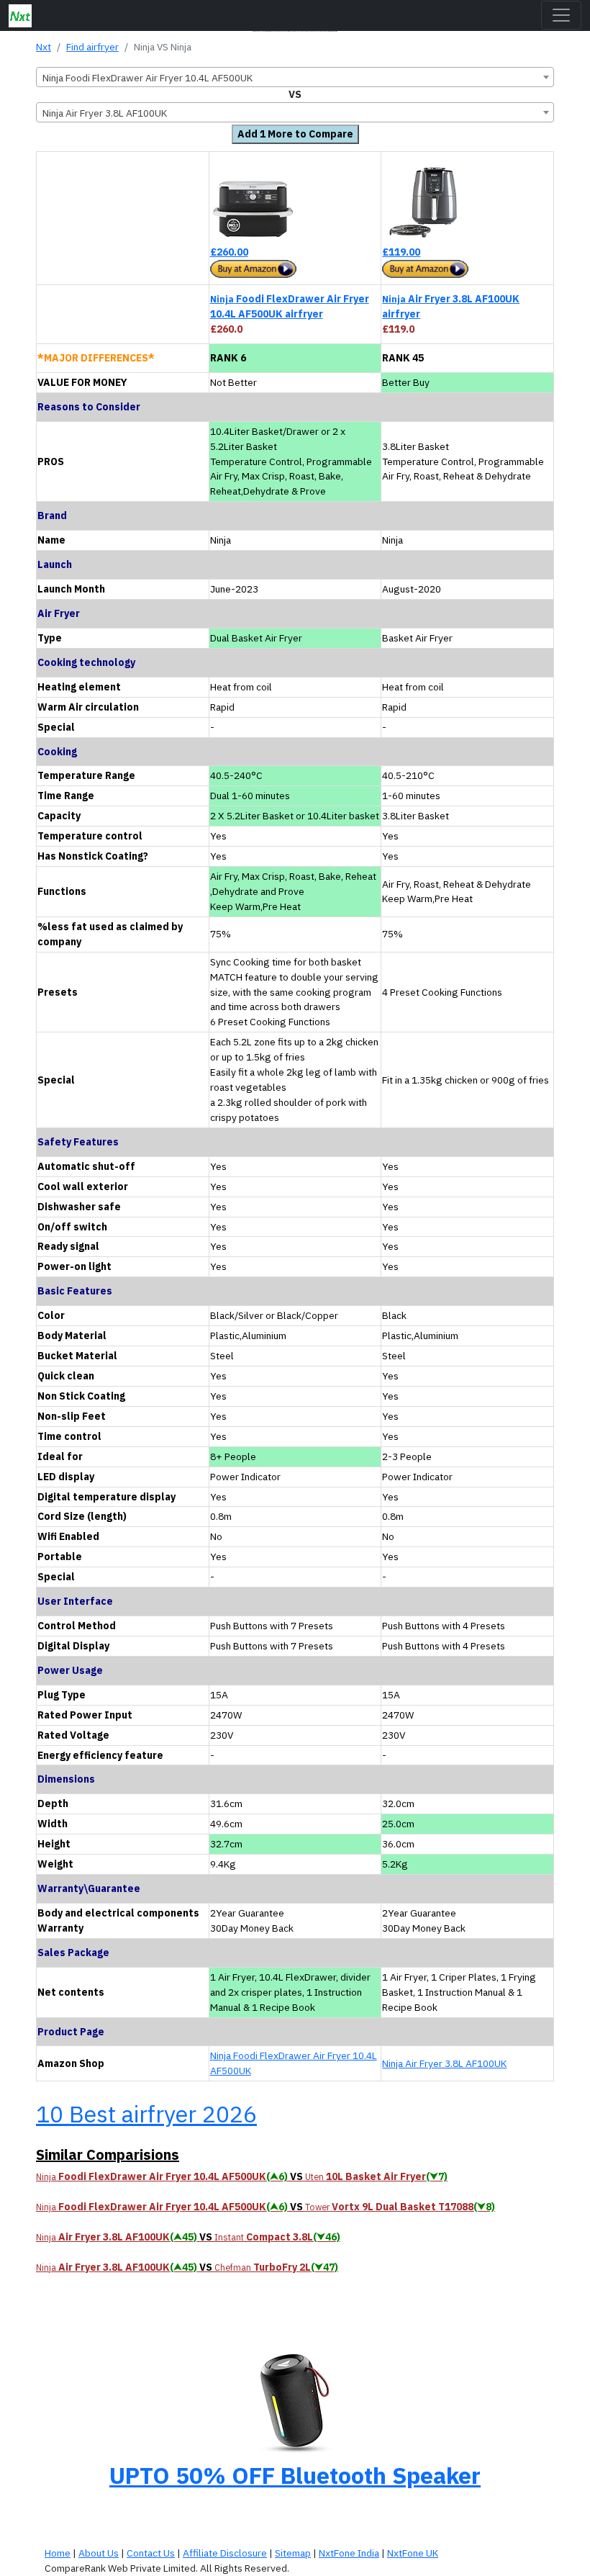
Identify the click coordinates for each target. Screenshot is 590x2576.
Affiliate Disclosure (225, 2553)
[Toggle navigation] (561, 15)
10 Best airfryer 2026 (146, 2114)
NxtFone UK (413, 2553)
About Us (99, 2553)
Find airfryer (92, 47)
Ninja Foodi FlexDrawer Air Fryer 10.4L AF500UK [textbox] (147, 78)
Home (58, 2553)
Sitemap (293, 2553)
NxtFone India (349, 2553)
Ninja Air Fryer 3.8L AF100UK (444, 2063)
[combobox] (295, 77)
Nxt (44, 47)
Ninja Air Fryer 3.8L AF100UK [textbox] (105, 113)
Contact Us (151, 2553)
